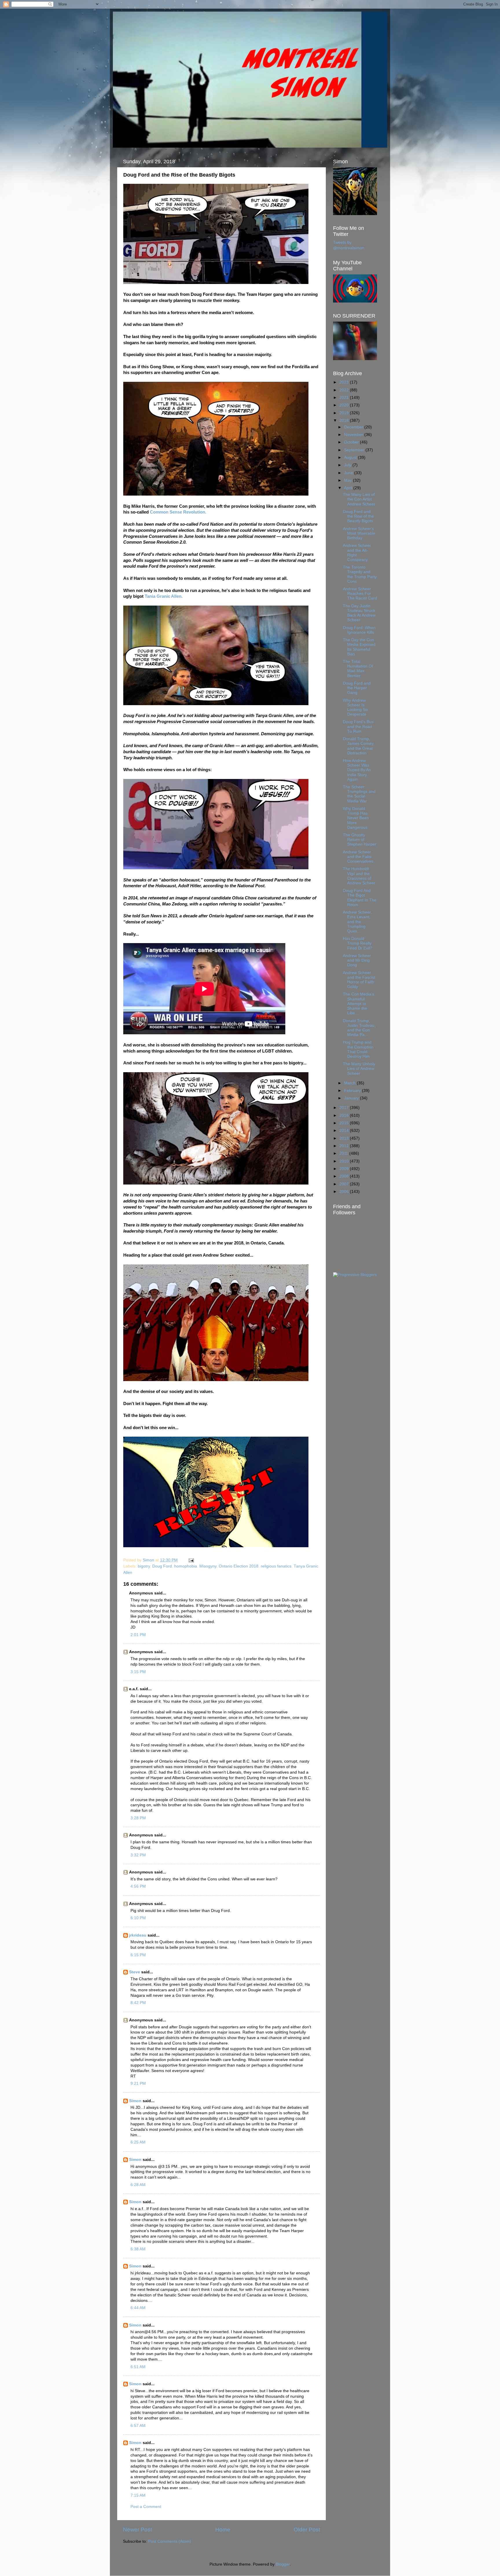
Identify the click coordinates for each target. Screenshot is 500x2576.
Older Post (307, 2530)
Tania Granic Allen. (164, 596)
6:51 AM (138, 2367)
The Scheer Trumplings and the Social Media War (359, 794)
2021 (345, 398)
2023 (345, 382)
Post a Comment (146, 2507)
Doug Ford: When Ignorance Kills (359, 630)
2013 (345, 1138)
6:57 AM (138, 2426)
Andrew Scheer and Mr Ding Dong (357, 960)
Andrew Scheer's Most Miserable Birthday (359, 533)
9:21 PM (138, 2083)
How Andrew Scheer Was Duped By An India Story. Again (357, 770)
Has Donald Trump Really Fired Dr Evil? (357, 943)
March (350, 1083)
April (349, 488)
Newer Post (137, 2530)
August (351, 458)
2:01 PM (138, 1635)
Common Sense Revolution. (178, 512)
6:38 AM (138, 2249)
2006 (345, 1192)
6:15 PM (138, 1955)
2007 (345, 1184)
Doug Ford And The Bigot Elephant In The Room (360, 898)
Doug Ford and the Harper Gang (357, 688)
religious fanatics (276, 1566)
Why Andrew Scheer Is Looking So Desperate (355, 707)
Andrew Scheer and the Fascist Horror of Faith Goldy (359, 980)
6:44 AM (138, 2308)
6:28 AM (138, 2185)
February (353, 1091)
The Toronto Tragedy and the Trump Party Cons (360, 574)
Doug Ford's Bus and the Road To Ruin (358, 726)
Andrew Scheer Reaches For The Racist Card (360, 594)
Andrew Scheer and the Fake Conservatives (358, 857)
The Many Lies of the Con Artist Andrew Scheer (359, 499)
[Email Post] (191, 1560)
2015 (345, 1123)
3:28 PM (138, 1818)
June (349, 473)
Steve (135, 1972)
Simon (135, 2101)
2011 (344, 1153)
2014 (345, 1131)
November (354, 435)
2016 (345, 1115)
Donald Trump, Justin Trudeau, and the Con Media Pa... (359, 1028)
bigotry (144, 1566)
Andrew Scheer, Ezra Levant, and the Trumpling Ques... (357, 922)
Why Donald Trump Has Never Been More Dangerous (356, 818)
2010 (345, 1161)
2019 (345, 413)
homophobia (186, 1566)
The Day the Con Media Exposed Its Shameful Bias (359, 647)
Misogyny (208, 1566)
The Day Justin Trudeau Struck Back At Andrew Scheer (359, 613)
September (355, 450)
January (352, 1098)
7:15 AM (138, 2495)
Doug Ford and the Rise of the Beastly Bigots (358, 516)
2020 (345, 405)
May (349, 480)
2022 (345, 390)
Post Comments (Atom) (170, 2541)
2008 (345, 1176)
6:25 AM (138, 2142)
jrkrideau (138, 1935)
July (348, 465)
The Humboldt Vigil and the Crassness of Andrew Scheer (359, 876)
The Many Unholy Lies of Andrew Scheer (359, 1069)
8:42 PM (138, 2003)
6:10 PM (138, 1918)
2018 (345, 420)
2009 (345, 1169)
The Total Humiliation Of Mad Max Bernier (358, 669)
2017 (345, 1108)
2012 (345, 1146)
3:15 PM (138, 1672)
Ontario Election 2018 (239, 1566)
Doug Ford (162, 1566)
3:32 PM (138, 1855)
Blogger (283, 2564)
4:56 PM (138, 1886)
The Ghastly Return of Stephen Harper (360, 840)
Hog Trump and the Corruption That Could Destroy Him (358, 1049)
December (354, 427)
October (352, 442)
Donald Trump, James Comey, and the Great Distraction (359, 746)
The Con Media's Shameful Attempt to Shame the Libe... (359, 1004)
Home (223, 2530)
